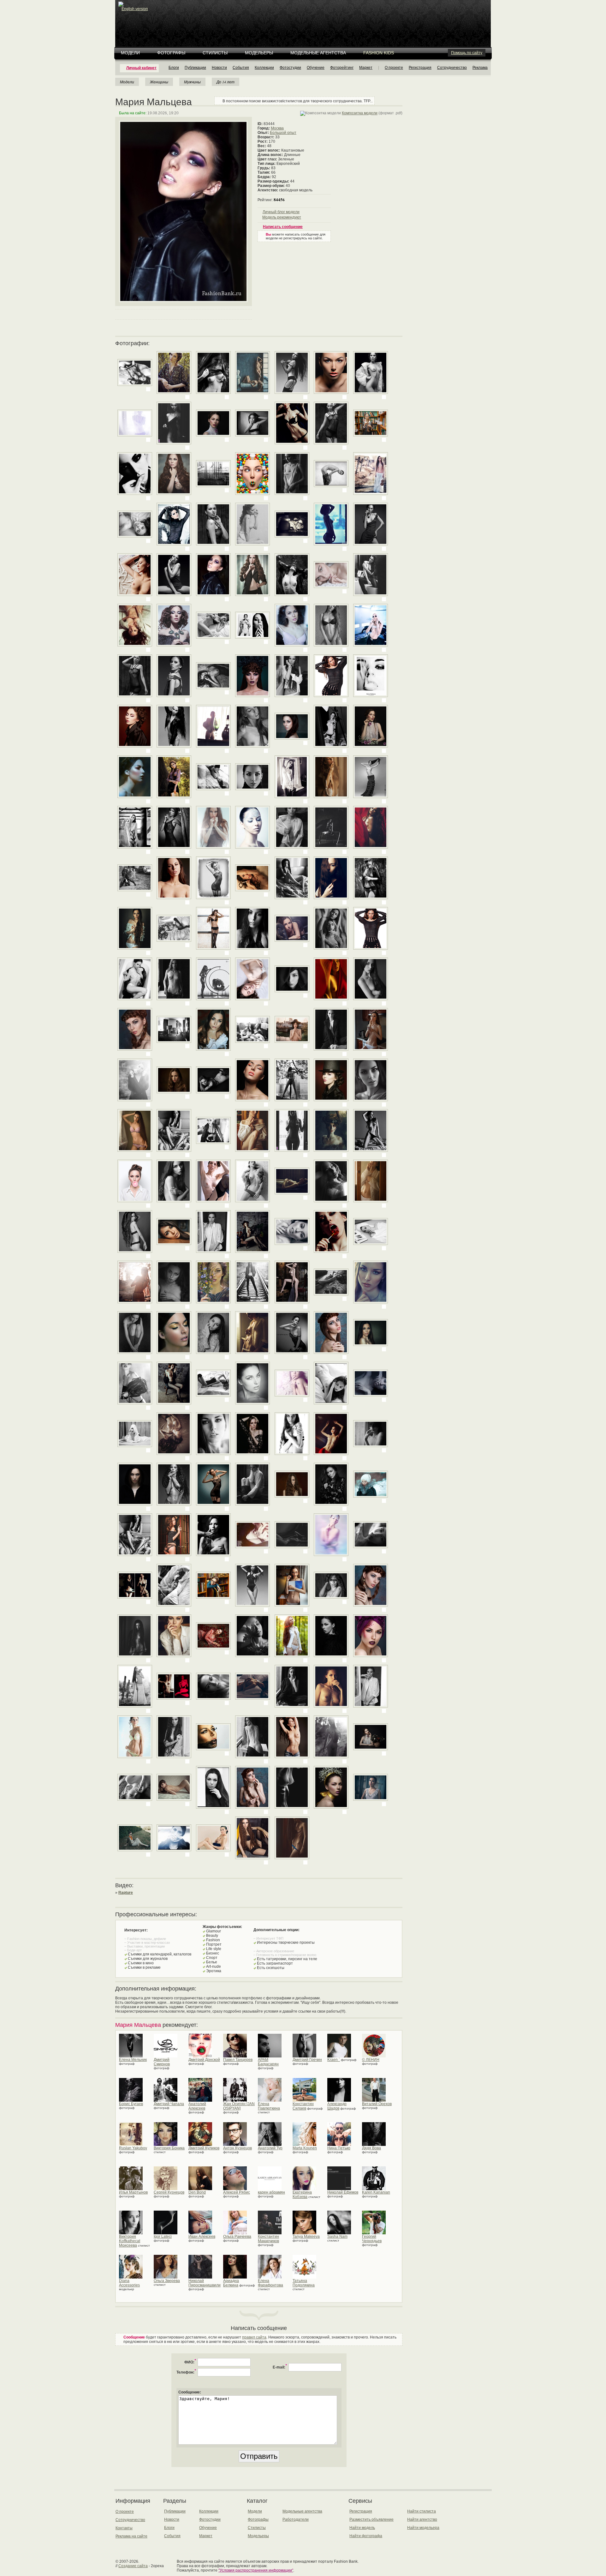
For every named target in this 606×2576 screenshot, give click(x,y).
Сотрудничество (452, 68)
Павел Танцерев (238, 2060)
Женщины (159, 82)
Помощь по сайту (467, 53)
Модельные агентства (318, 53)
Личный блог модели (281, 212)
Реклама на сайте (131, 2536)
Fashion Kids (379, 53)
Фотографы (171, 53)
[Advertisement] (304, 16)
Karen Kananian (376, 2192)
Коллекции (264, 68)
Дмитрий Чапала (169, 2104)
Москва (277, 128)
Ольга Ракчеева (237, 2237)
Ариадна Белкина (231, 2283)
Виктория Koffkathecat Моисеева (130, 2241)
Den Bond (197, 2192)
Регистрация (420, 68)
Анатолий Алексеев (197, 2106)
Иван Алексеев (202, 2237)
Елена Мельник (133, 2060)
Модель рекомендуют (282, 217)
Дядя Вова (371, 2148)
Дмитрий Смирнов (162, 2062)
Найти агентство (422, 2519)
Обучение (316, 68)
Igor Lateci (163, 2237)
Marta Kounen (305, 2148)
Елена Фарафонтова (270, 2283)
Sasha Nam (337, 2237)
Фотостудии (290, 68)
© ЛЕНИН (371, 2060)
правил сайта (254, 2337)
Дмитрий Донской (204, 2060)
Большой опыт (283, 133)
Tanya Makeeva (306, 2237)
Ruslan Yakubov (133, 2148)
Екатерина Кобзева (302, 2195)
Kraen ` (334, 2060)
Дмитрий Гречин (307, 2060)
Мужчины (192, 82)
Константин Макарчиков (268, 2239)
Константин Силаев (303, 2106)
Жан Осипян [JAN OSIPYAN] (239, 2106)
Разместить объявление (371, 2519)
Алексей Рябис (237, 2192)
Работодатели (296, 2519)
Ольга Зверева (167, 2281)
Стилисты (215, 53)
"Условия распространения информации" (256, 2570)
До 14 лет (226, 82)
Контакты (124, 2528)
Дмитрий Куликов (204, 2148)
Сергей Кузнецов (169, 2192)
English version (135, 9)
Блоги (174, 68)
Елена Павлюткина (269, 2106)
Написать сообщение (283, 227)
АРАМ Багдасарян (268, 2062)
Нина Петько (339, 2148)
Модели (130, 53)
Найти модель (362, 2528)
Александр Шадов (337, 2106)
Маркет (366, 68)
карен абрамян (271, 2192)
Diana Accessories (129, 2283)
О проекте (394, 68)
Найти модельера (423, 2528)
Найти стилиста (422, 2511)
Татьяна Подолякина (304, 2283)
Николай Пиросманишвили (205, 2283)
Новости (219, 68)
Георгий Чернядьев (372, 2239)
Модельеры (259, 53)
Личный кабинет (141, 68)
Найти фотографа (366, 2536)
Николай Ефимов (343, 2192)
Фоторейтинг (342, 68)
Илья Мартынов (133, 2192)
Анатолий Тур (270, 2148)
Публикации (195, 68)
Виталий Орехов (377, 2104)
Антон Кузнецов (238, 2148)
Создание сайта (133, 2566)
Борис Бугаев (131, 2104)
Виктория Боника (169, 2148)
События (241, 68)
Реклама (480, 68)
